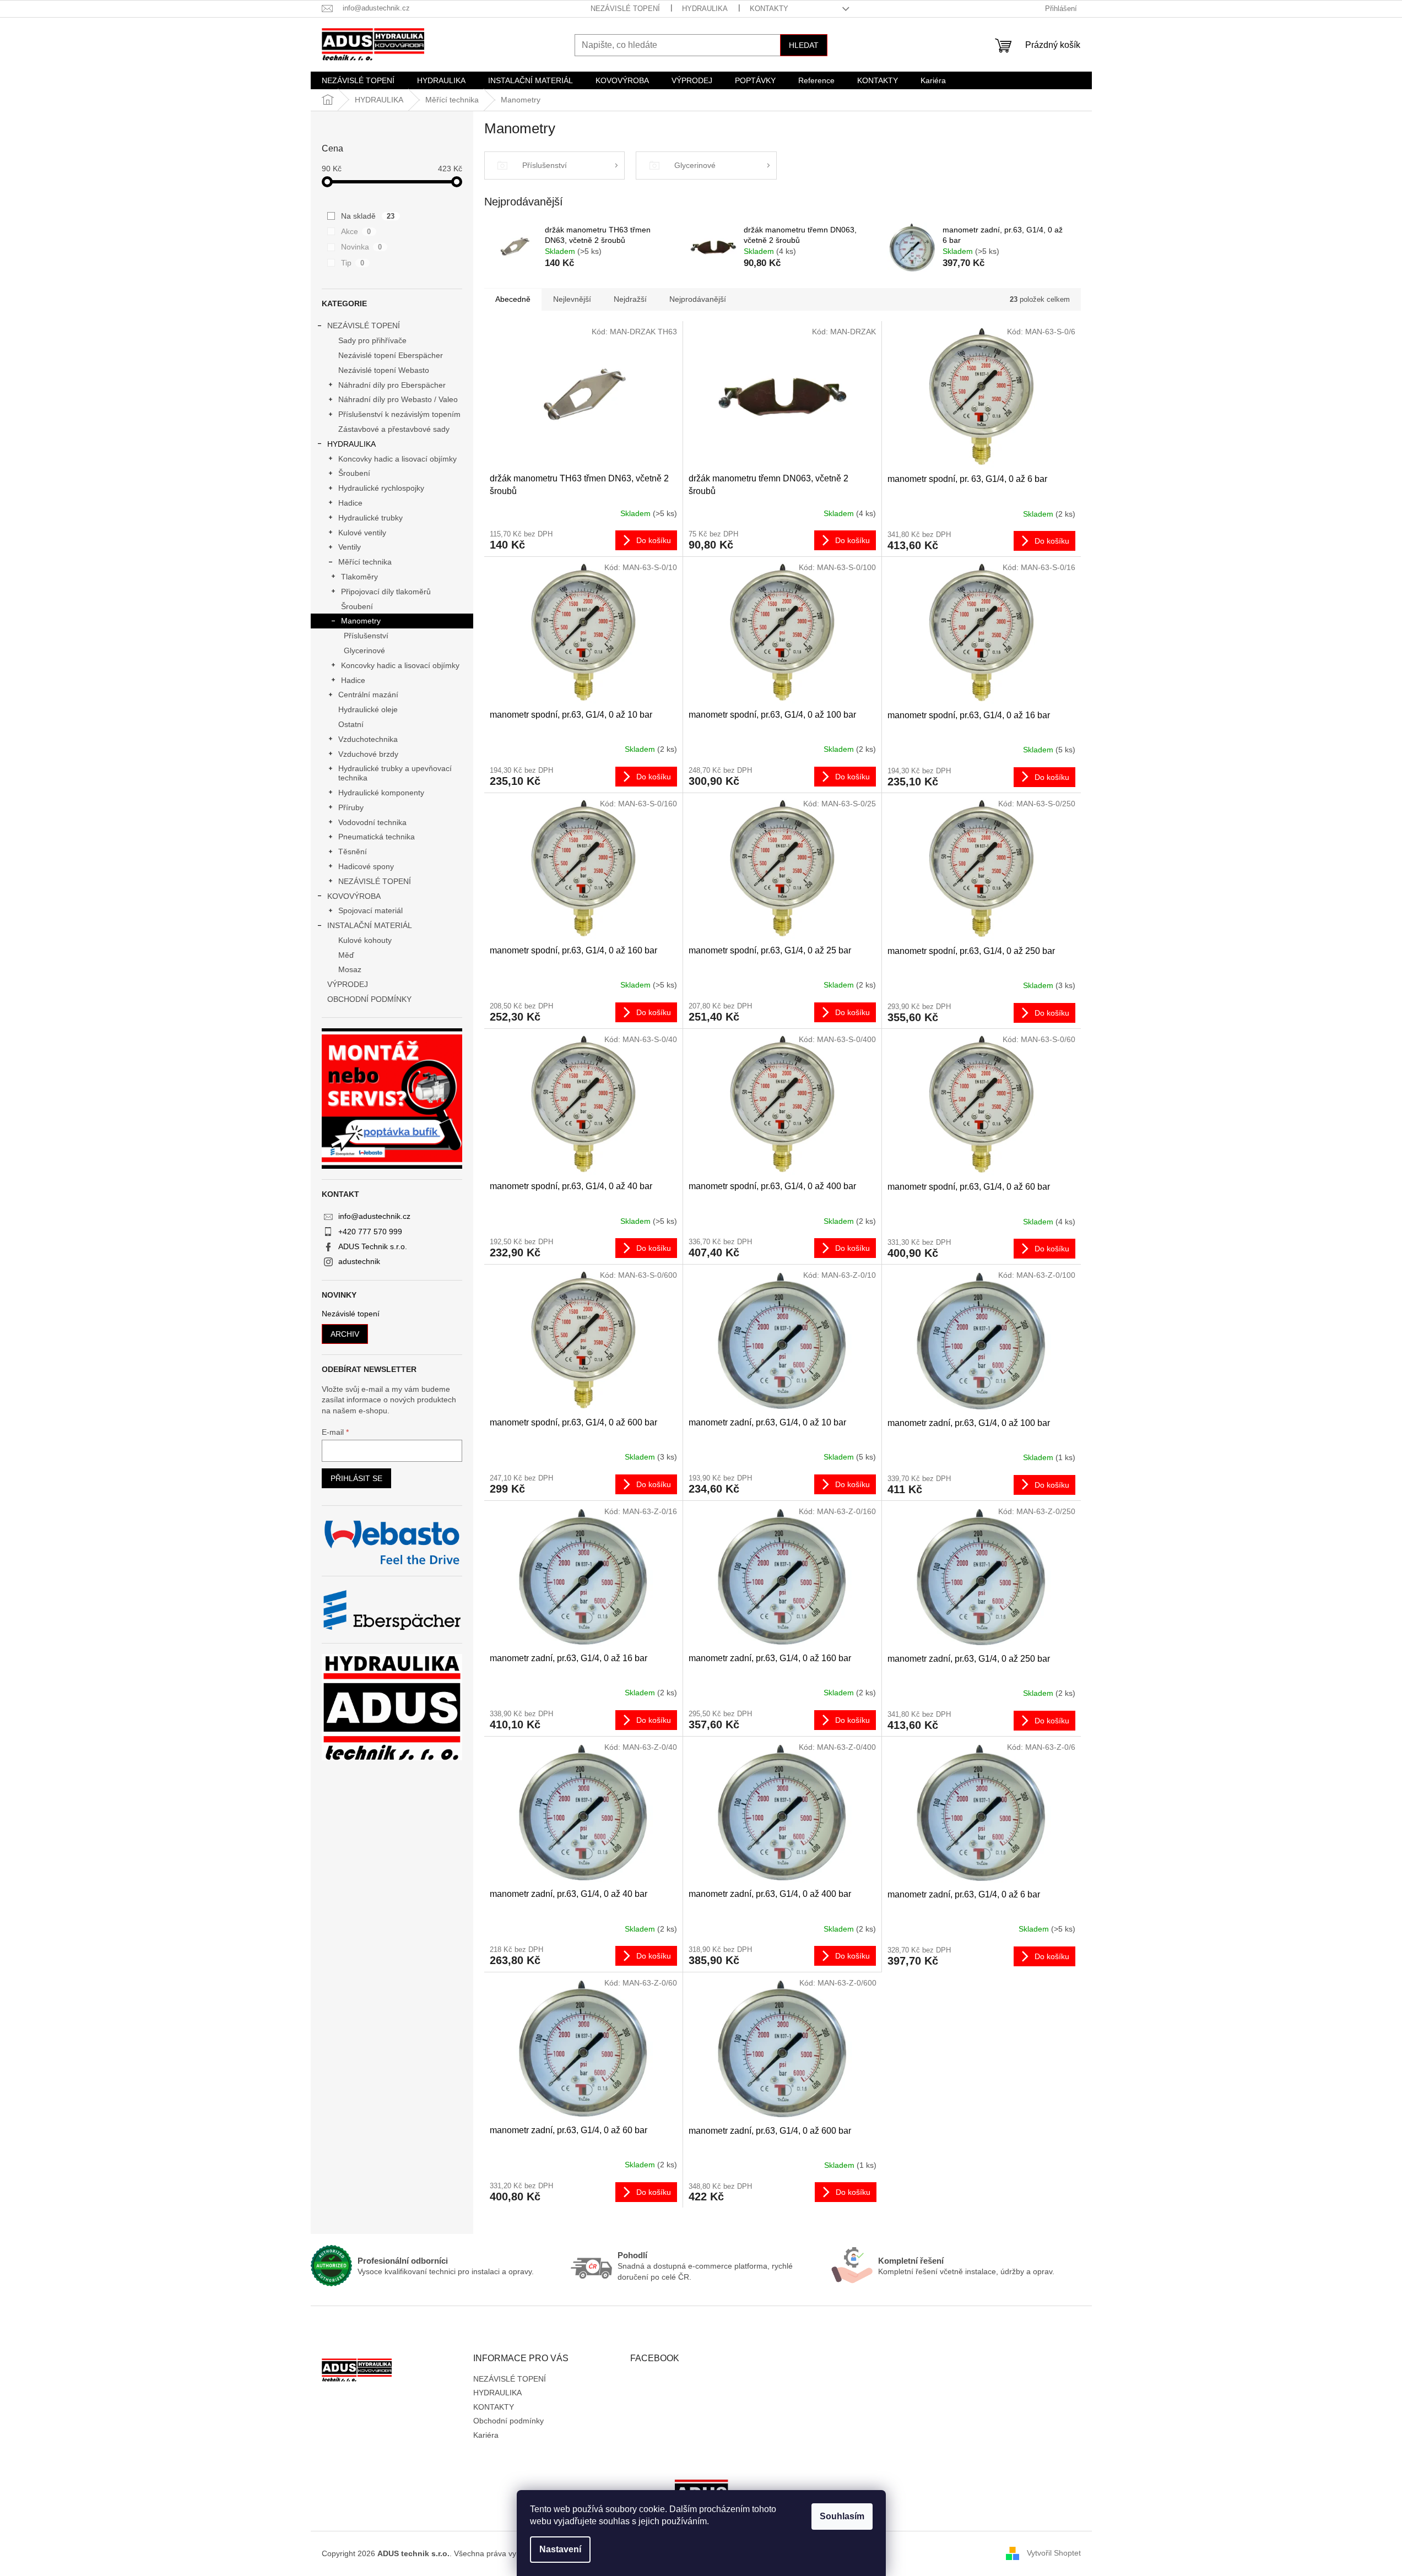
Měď (346, 955)
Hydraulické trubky (370, 518)
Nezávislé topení (351, 1314)
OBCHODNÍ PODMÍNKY (369, 999)
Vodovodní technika (372, 822)
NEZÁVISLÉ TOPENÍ (625, 9)
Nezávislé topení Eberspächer (391, 355)
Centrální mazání (368, 695)
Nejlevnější (572, 299)
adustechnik (359, 1261)
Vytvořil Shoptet (1054, 2553)
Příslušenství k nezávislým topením (399, 414)
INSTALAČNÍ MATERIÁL (370, 925)
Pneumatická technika (377, 837)
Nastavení (560, 2549)
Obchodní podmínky (508, 2421)
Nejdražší (630, 299)
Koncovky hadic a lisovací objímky (397, 459)
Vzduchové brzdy (368, 754)
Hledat (804, 45)
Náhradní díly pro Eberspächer (392, 385)
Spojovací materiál (370, 910)
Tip (353, 263)
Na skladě (368, 216)
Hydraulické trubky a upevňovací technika (395, 773)
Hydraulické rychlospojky (381, 488)
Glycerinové (364, 650)
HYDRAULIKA (705, 9)
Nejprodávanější (698, 299)
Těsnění (353, 852)
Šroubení (354, 473)
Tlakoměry (359, 577)
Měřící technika (365, 562)
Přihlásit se (356, 1478)
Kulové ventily (362, 533)
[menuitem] (358, 80)
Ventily (350, 547)
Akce (356, 231)
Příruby (351, 807)
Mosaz (350, 969)
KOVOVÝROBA (354, 896)
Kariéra (486, 2435)
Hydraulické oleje (368, 709)
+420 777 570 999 (370, 1232)
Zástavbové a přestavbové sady (394, 429)
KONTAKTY (769, 9)
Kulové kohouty (365, 940)
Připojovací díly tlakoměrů (386, 592)
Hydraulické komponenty (381, 793)
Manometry (361, 621)
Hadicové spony (366, 866)
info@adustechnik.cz (374, 1216)
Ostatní (351, 724)
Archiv (345, 1334)
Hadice (350, 503)
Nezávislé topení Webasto (384, 370)
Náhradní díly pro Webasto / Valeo (398, 399)
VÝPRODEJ (348, 984)
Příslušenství (366, 636)
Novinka (362, 247)
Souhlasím (842, 2516)
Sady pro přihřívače (372, 340)
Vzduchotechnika (368, 739)
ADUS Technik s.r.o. (373, 1246)
